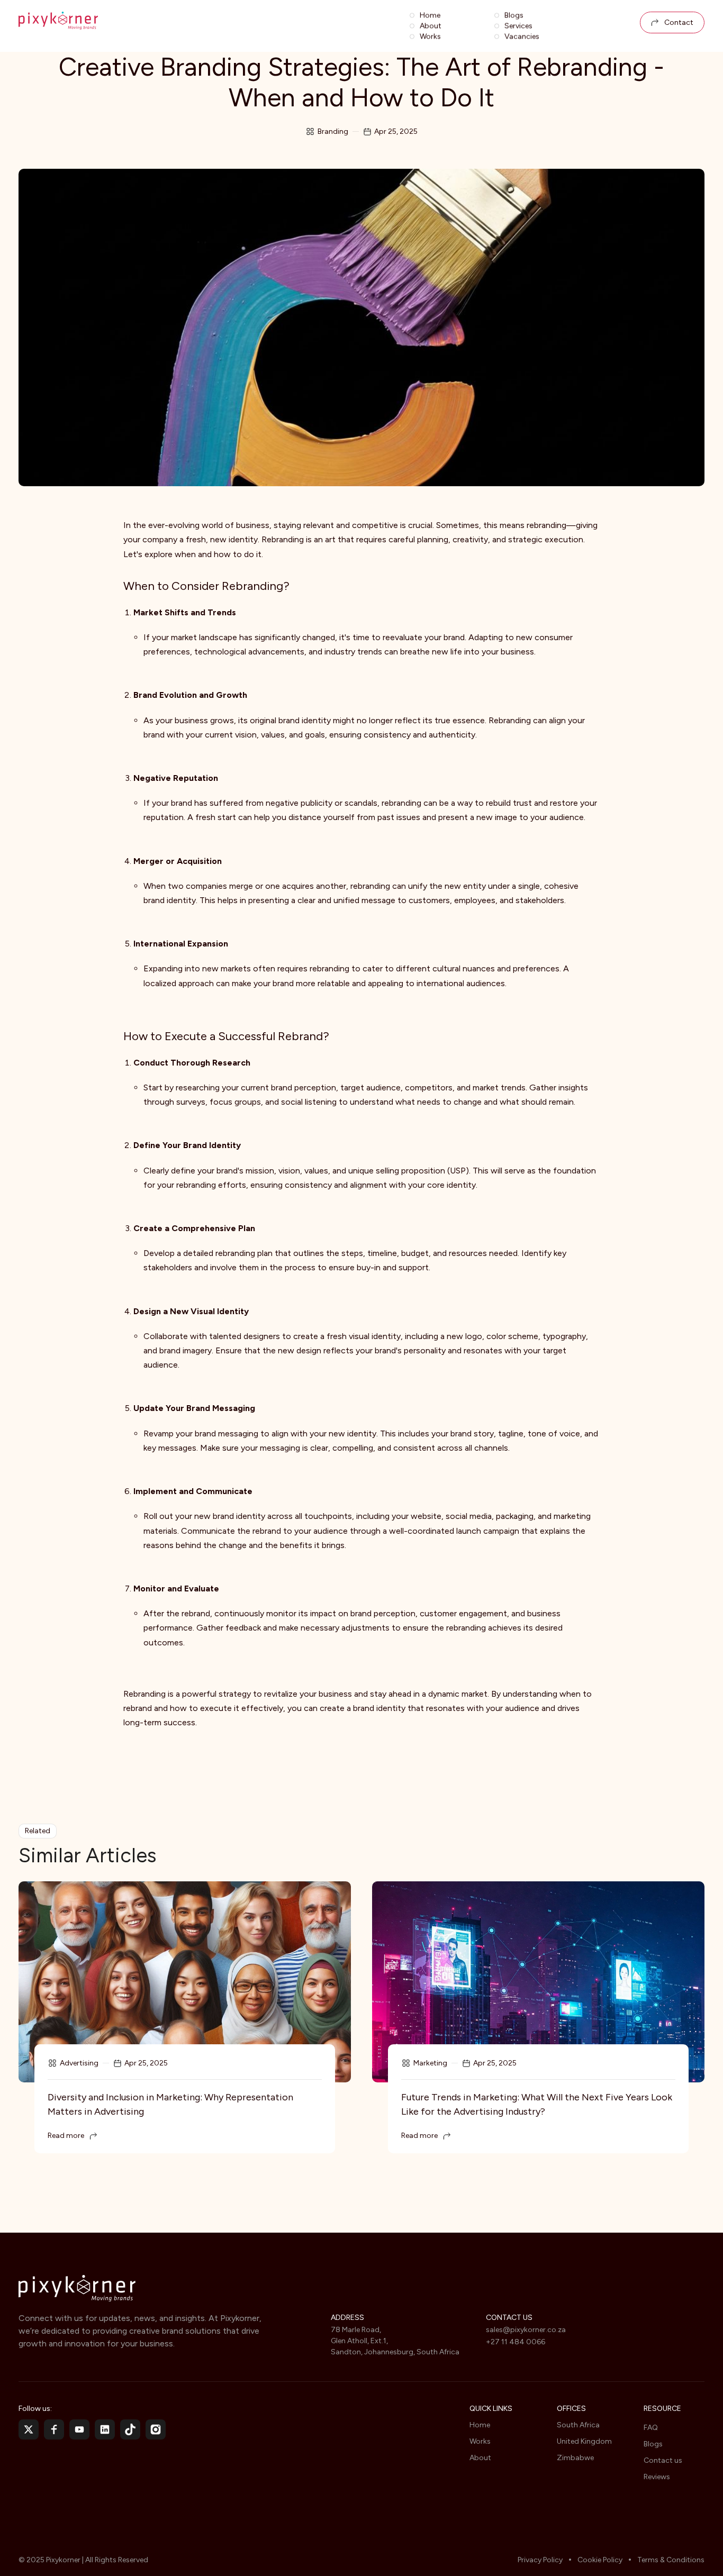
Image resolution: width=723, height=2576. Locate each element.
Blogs (514, 15)
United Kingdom (584, 2441)
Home (430, 15)
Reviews (657, 2477)
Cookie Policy (600, 2560)
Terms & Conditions (671, 2560)
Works (430, 37)
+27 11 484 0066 (516, 2342)
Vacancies (522, 37)
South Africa (578, 2425)
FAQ (651, 2428)
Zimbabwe (575, 2458)
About (431, 26)
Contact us (663, 2460)
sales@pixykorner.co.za (526, 2330)
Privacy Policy (540, 2560)
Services (518, 26)
